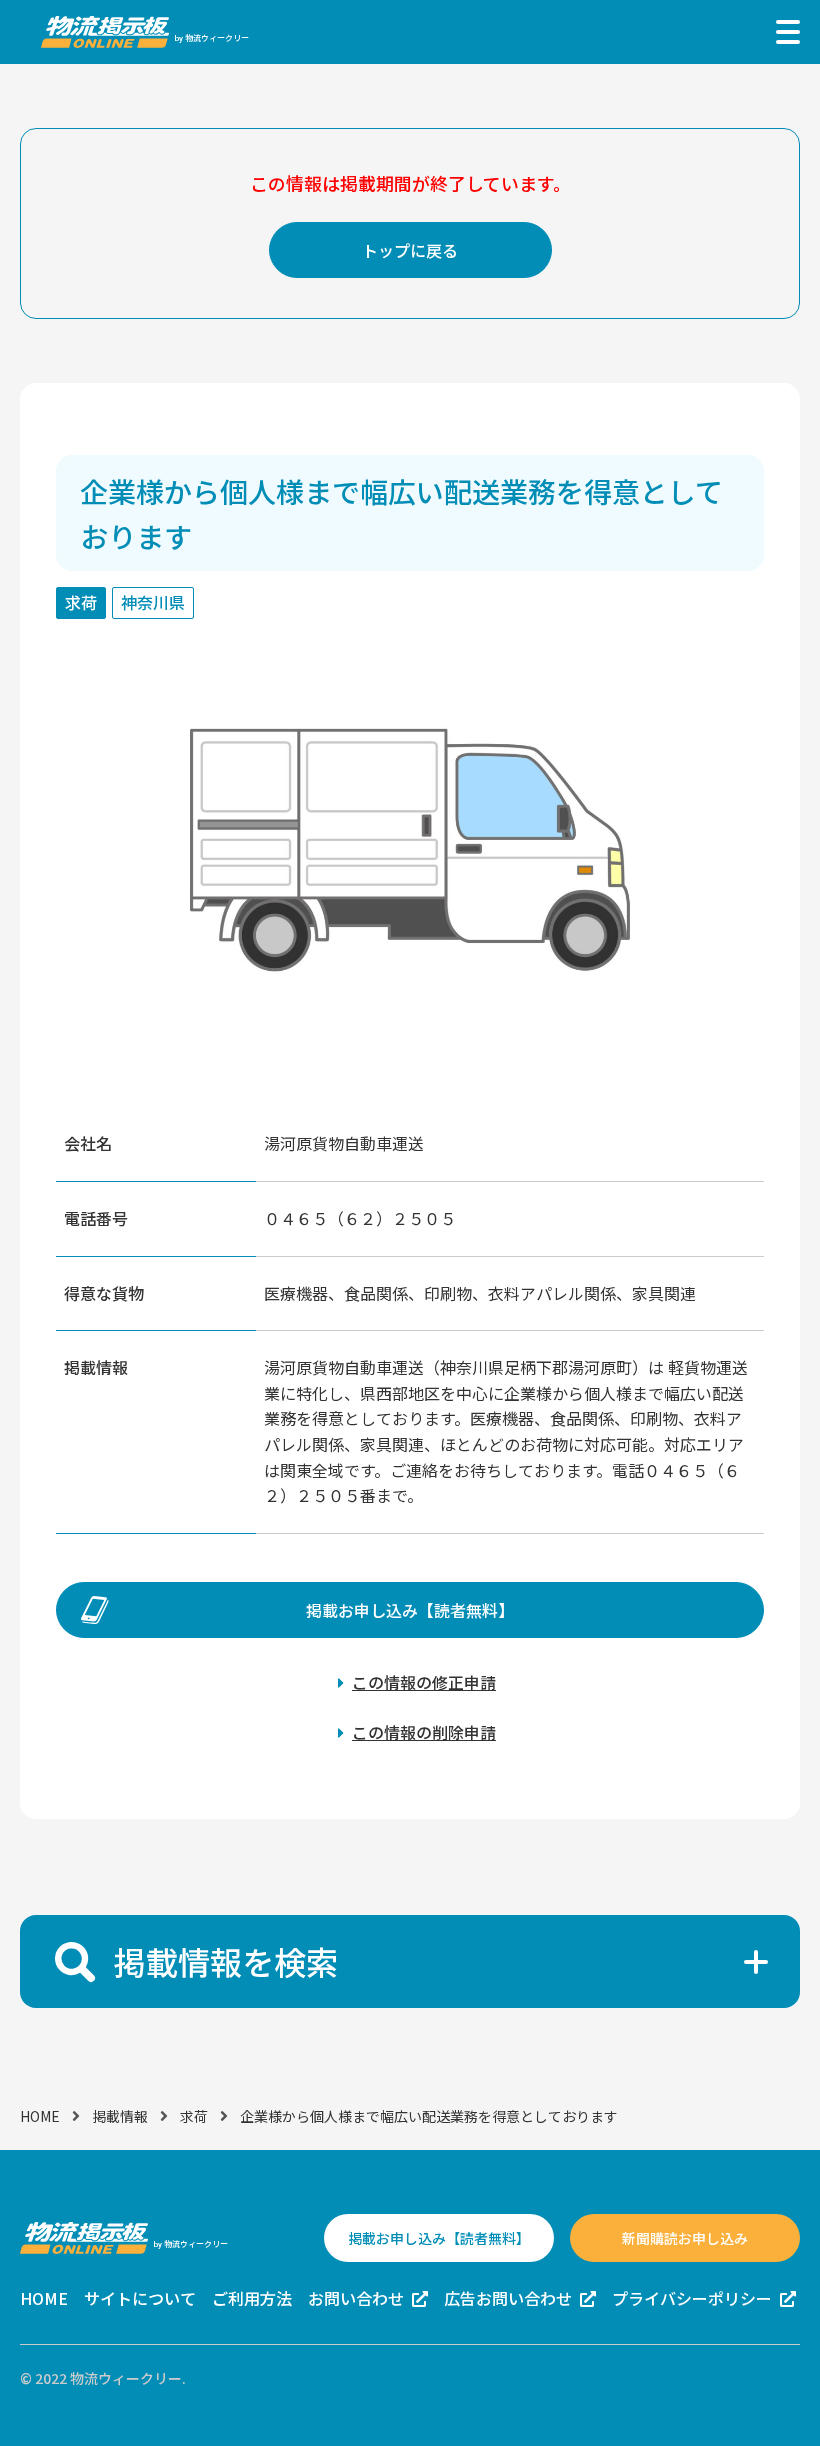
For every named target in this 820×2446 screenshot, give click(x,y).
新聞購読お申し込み (685, 2238)
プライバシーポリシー (692, 2298)
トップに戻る (410, 250)
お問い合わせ (356, 2298)
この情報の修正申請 (424, 1682)
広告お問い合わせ (508, 2298)
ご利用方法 (252, 2298)
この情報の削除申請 (424, 1732)
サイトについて (140, 2298)
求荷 (194, 2116)
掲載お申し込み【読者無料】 (410, 1610)
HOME (40, 2116)
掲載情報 (120, 2116)
